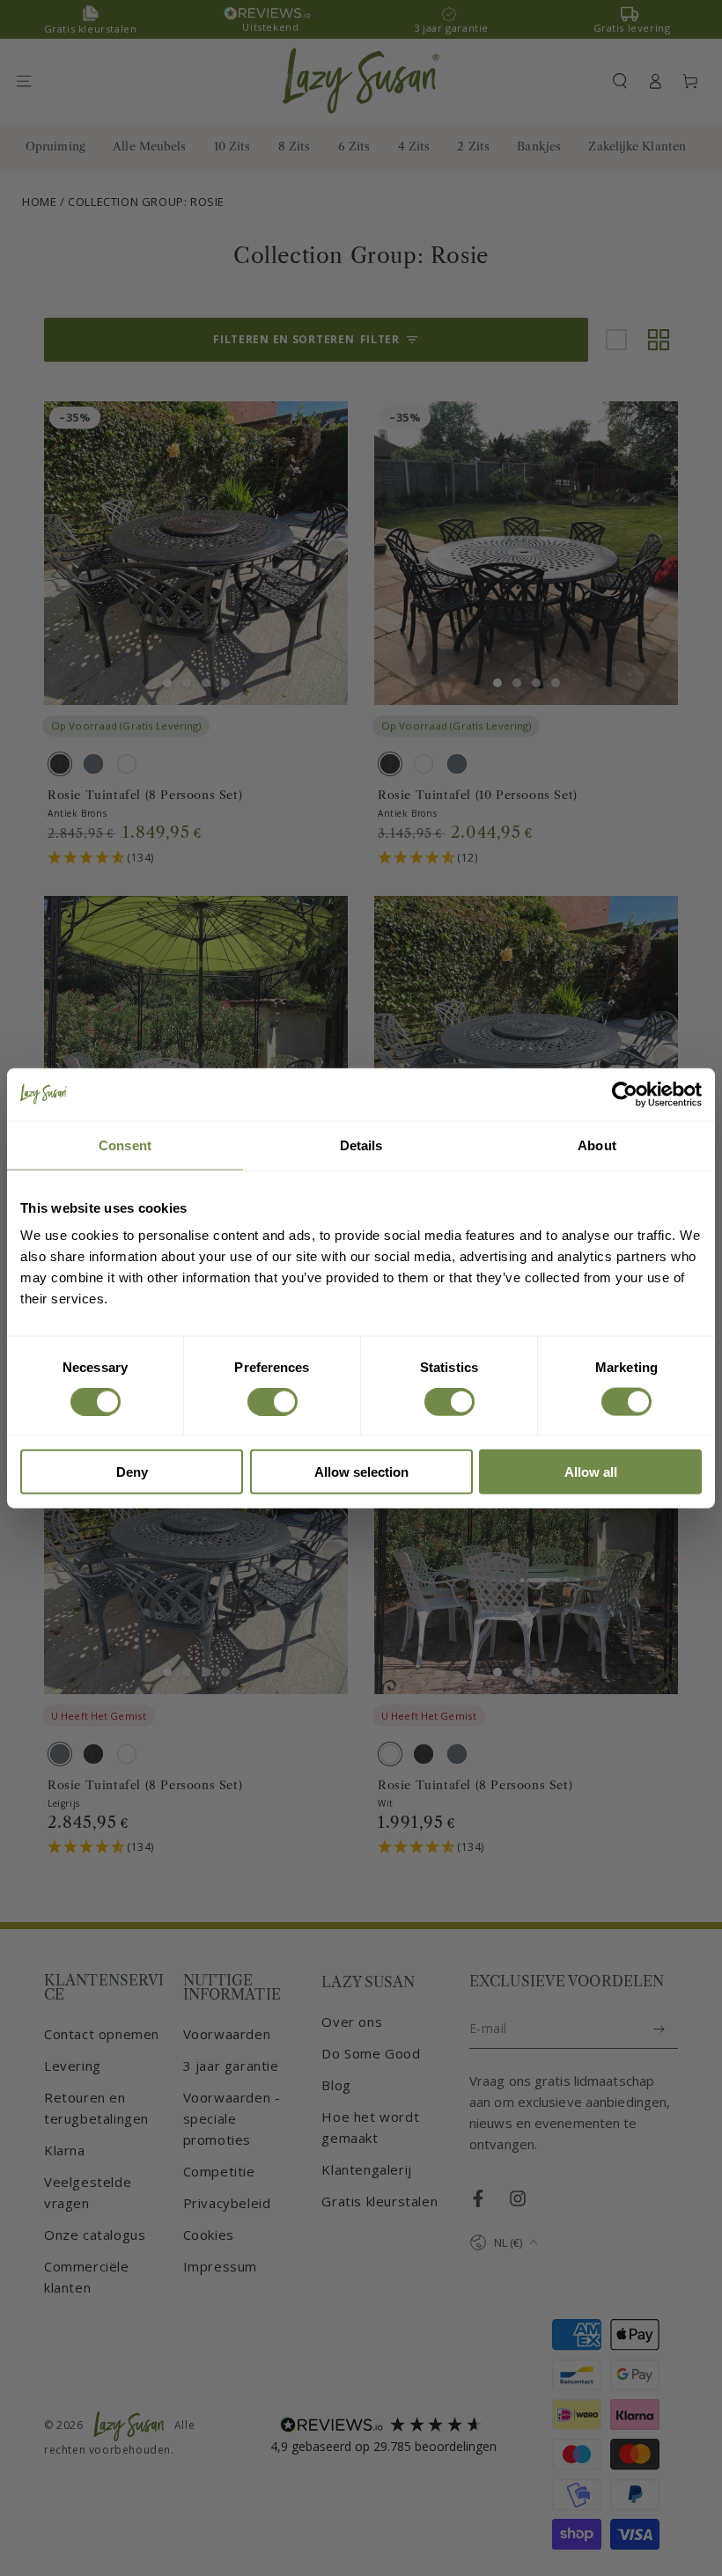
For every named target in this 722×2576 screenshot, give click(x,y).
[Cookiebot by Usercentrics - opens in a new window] (625, 1094)
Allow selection (361, 1472)
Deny (132, 1472)
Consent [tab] (125, 1145)
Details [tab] (361, 1145)
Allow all (591, 1472)
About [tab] (597, 1145)
